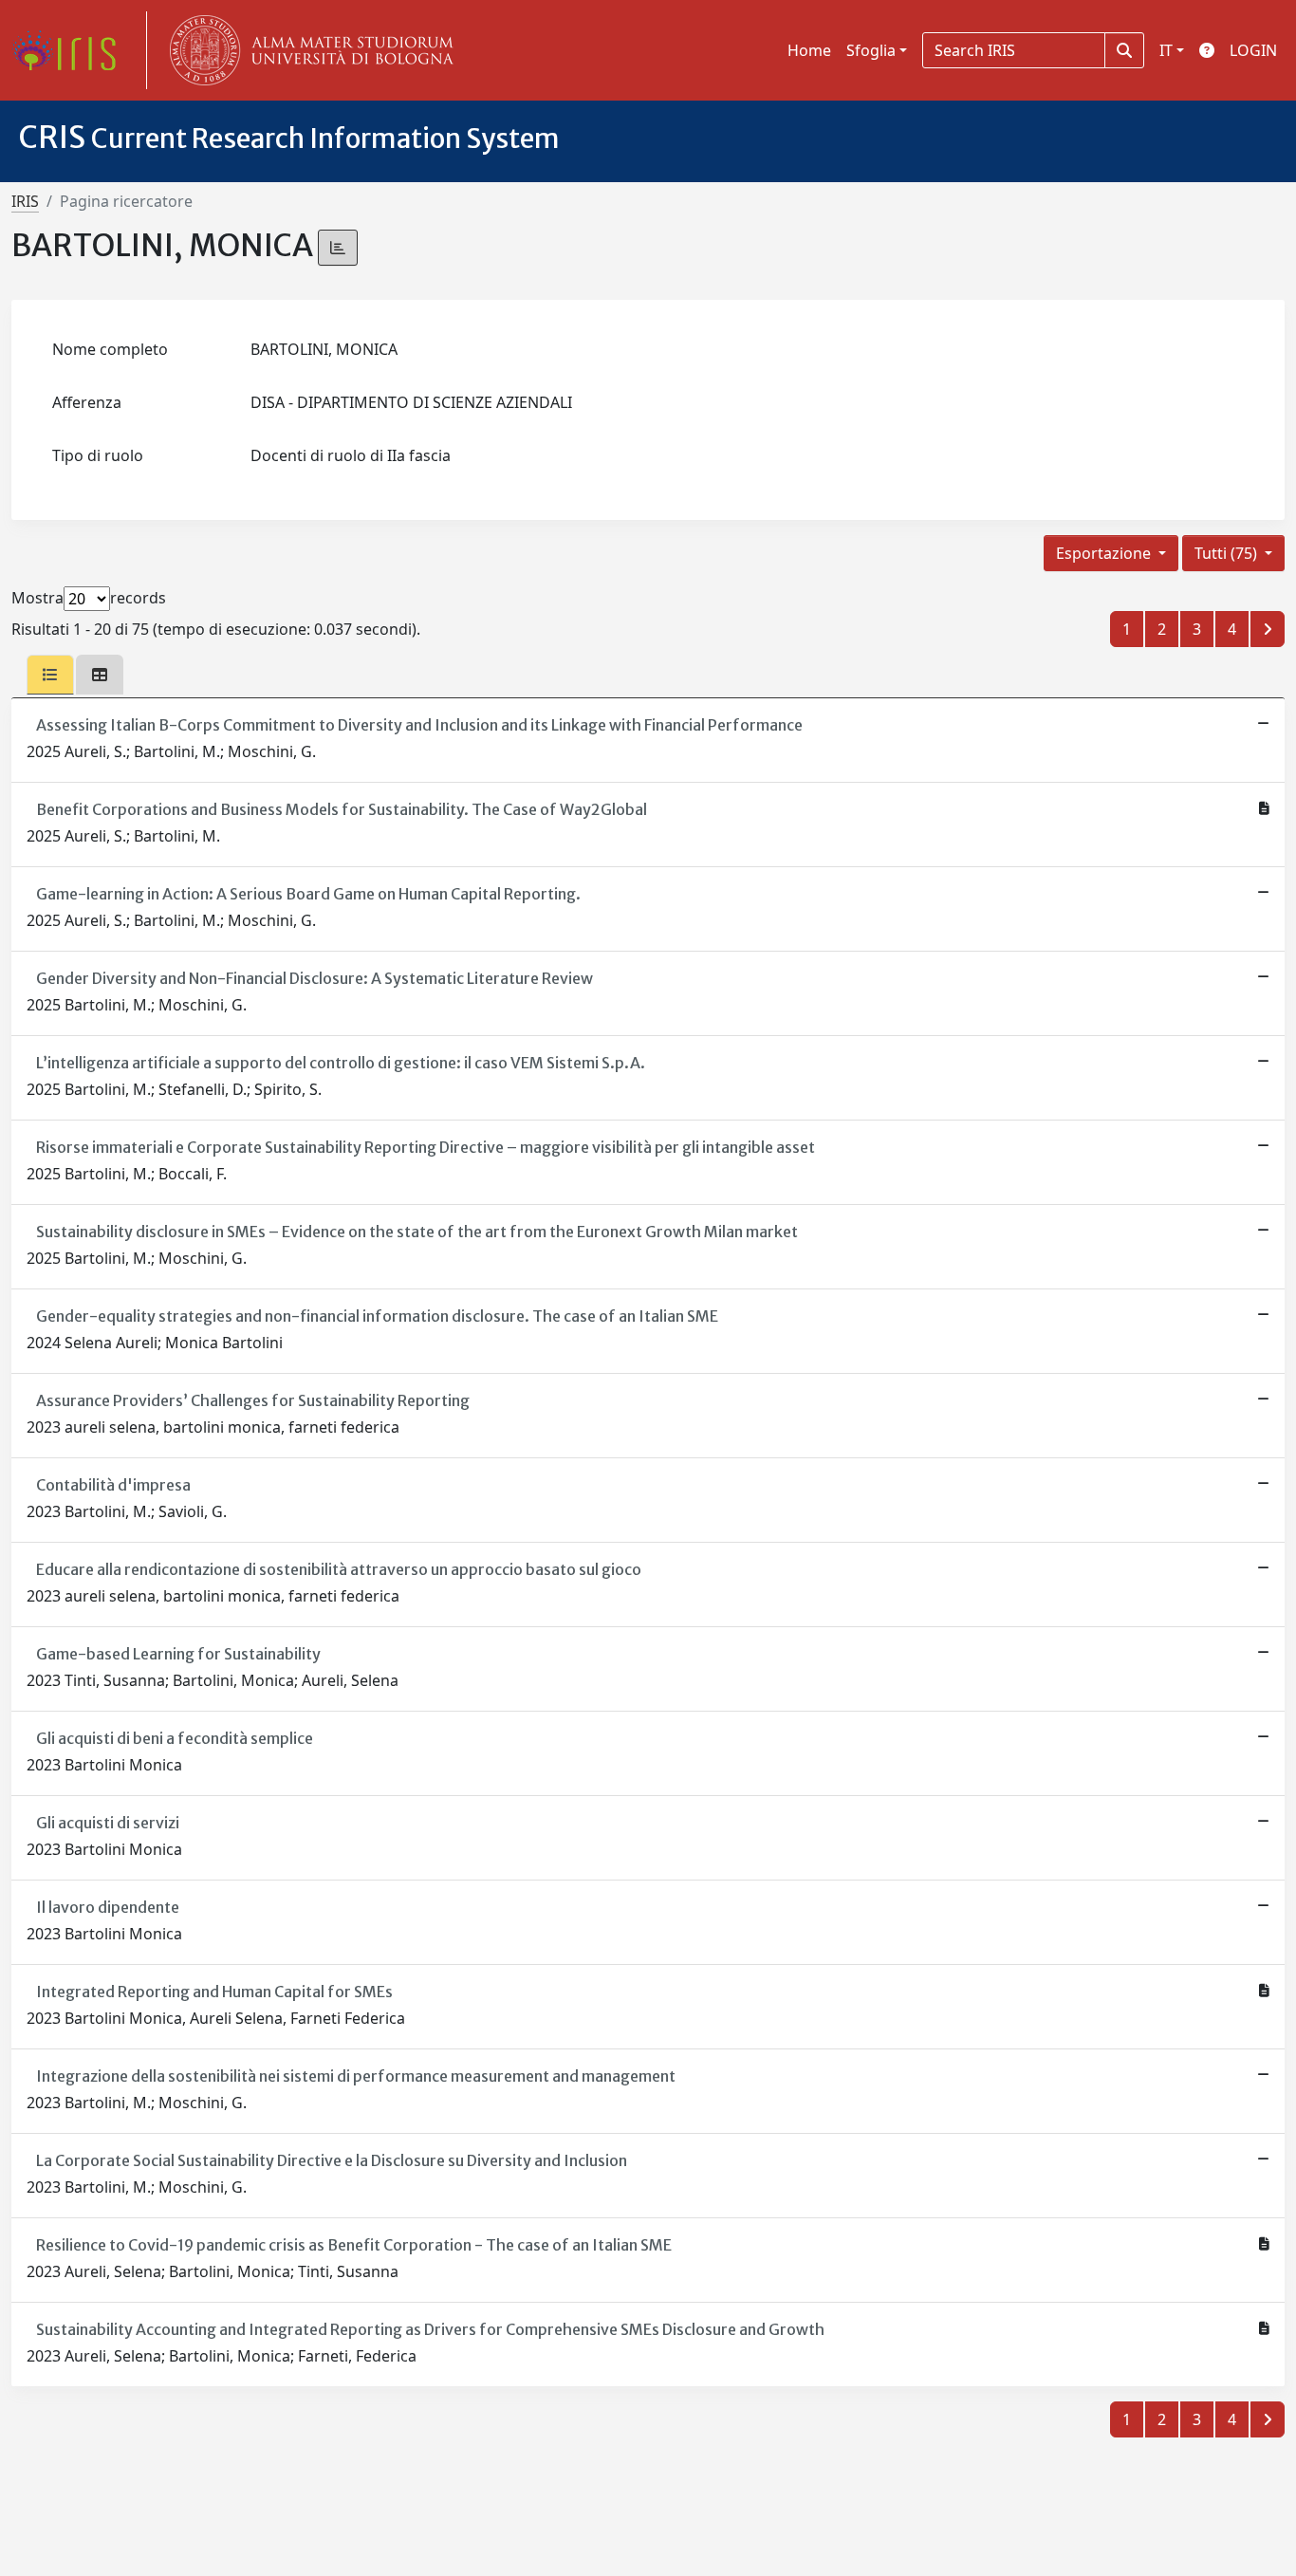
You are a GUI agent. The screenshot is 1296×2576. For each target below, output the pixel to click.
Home (809, 50)
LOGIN (1253, 50)
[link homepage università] (307, 50)
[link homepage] (71, 50)
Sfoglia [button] (871, 50)
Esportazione (1105, 553)
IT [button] (1166, 50)
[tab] (50, 675)
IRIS (25, 201)
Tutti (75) (1228, 553)
